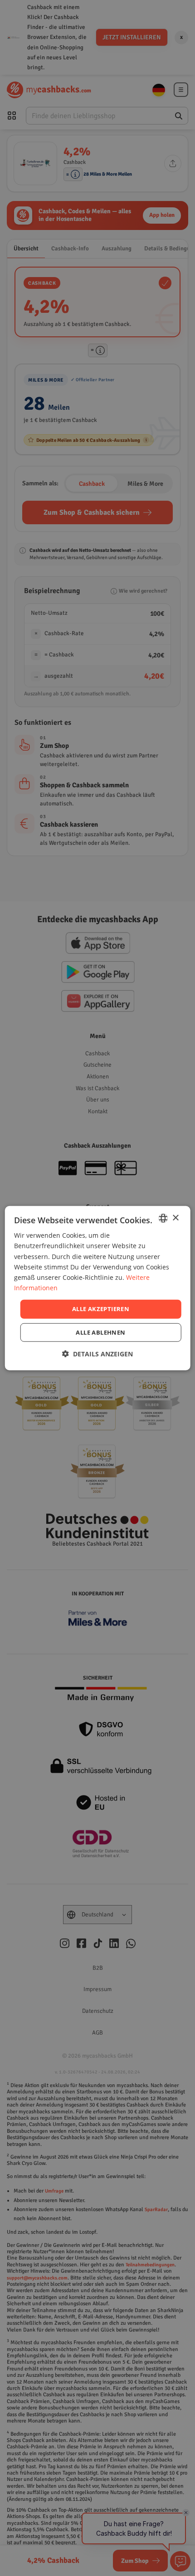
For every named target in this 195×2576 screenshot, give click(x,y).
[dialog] (98, 1288)
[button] (97, 1353)
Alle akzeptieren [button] (101, 1309)
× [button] (175, 1218)
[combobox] (163, 1218)
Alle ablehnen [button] (100, 1332)
